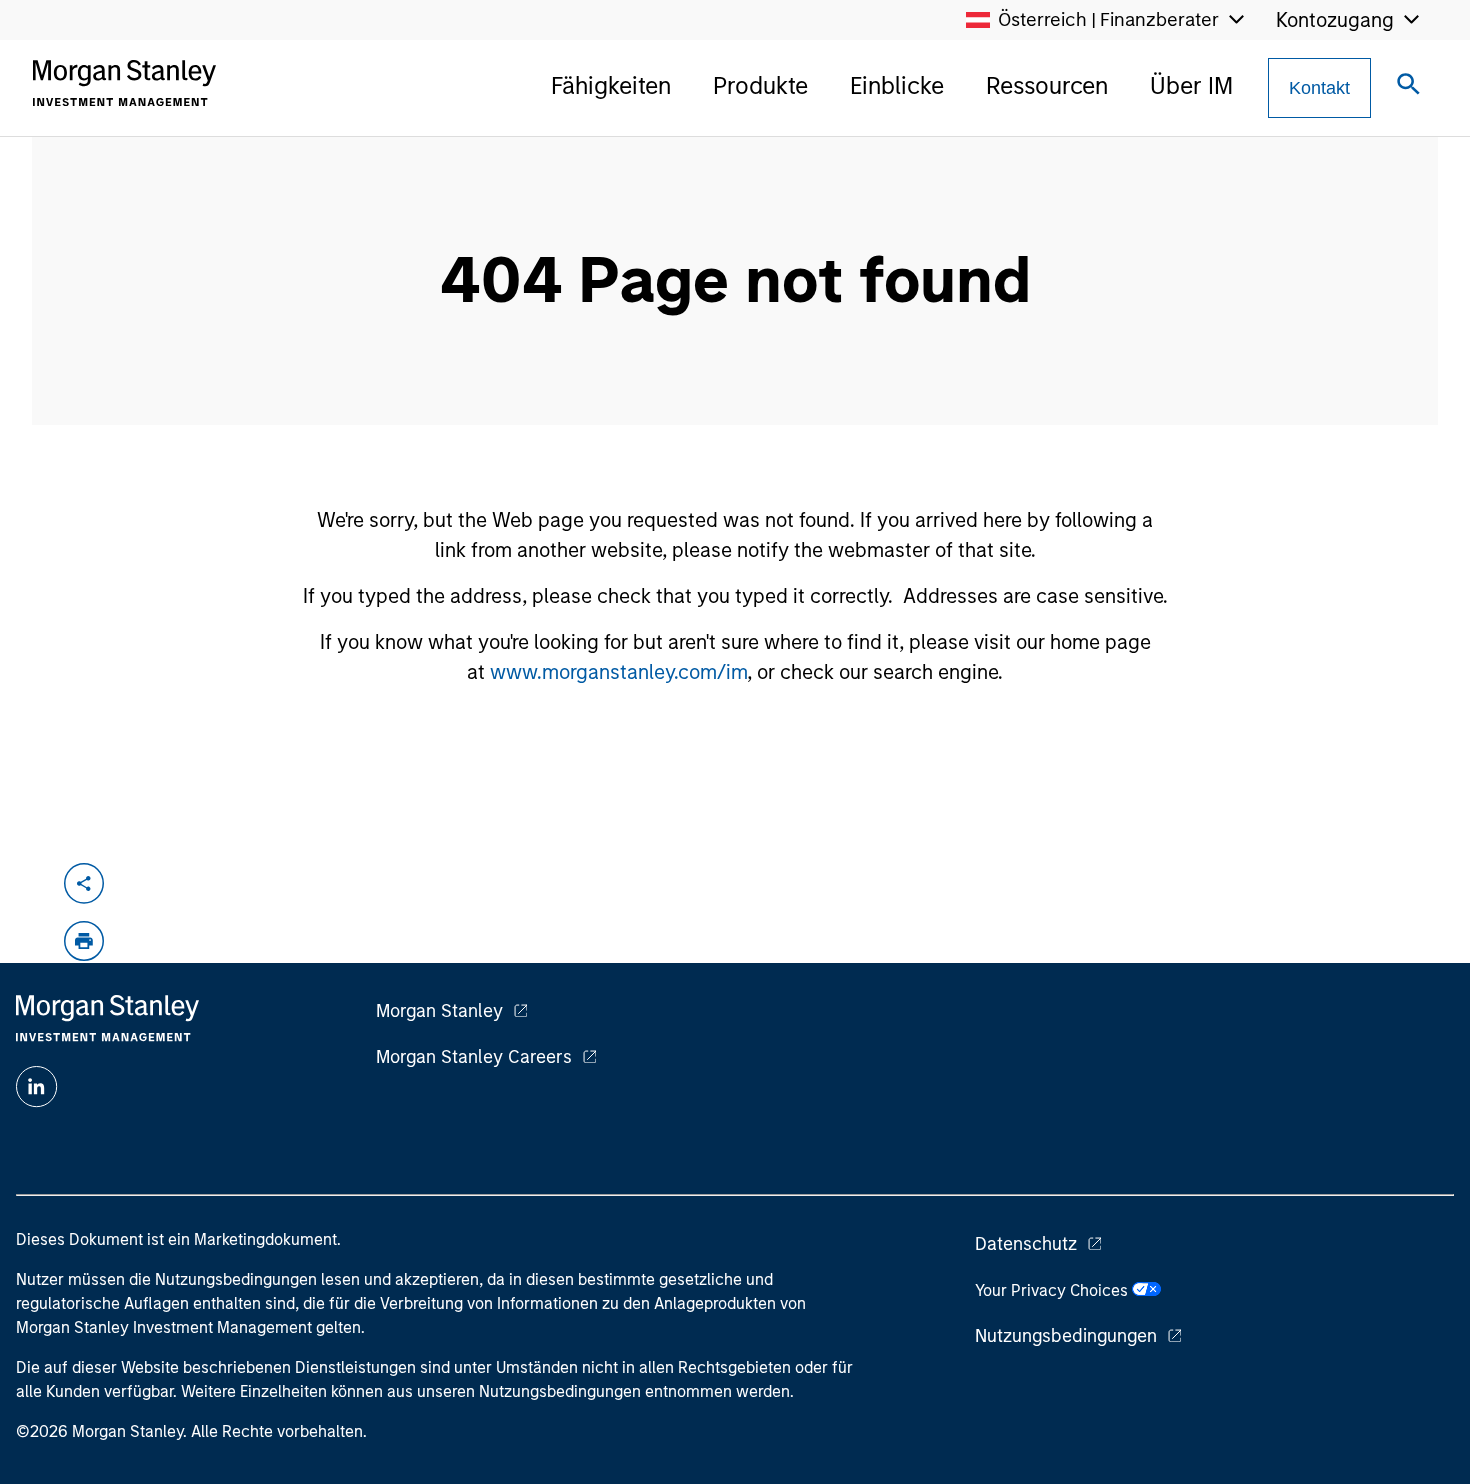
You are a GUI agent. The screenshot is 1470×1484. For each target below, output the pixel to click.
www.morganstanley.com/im (618, 672)
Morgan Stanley (439, 1011)
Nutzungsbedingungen (1066, 1336)
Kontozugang (1335, 20)
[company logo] (124, 83)
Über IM (1191, 85)
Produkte (760, 85)
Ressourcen (1047, 85)
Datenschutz (1026, 1244)
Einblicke (897, 85)
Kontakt (1319, 88)
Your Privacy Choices (1053, 1290)
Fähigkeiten (611, 85)
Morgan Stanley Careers (474, 1057)
